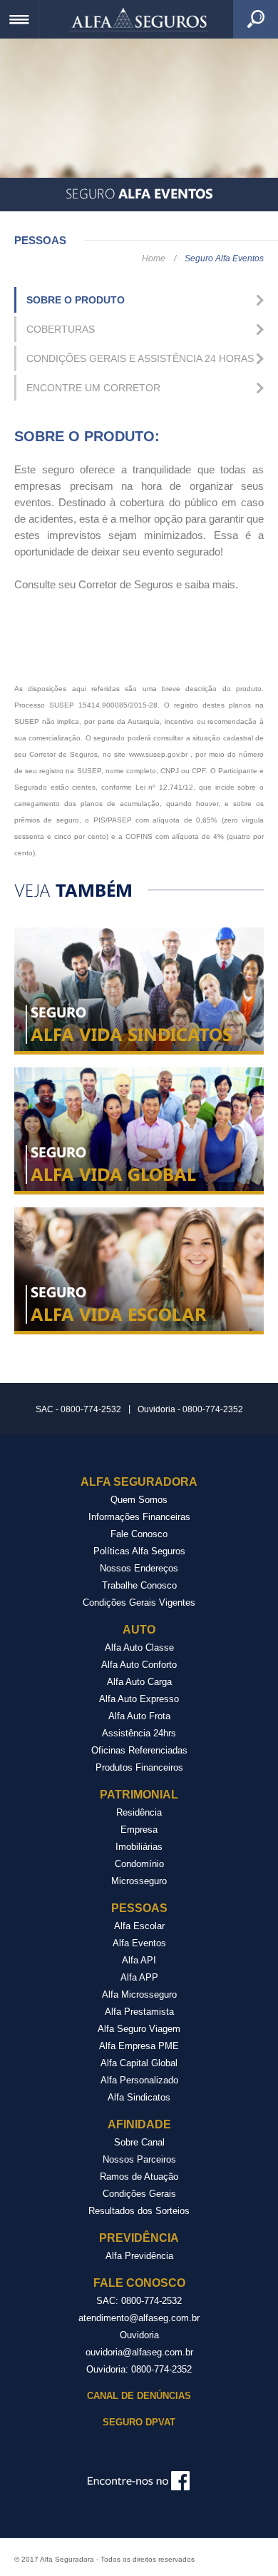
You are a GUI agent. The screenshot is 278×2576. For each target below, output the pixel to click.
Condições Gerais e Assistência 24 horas (140, 358)
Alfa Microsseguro (139, 1994)
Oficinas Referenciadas (139, 1750)
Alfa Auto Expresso (139, 1699)
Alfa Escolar (139, 1926)
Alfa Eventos (139, 1943)
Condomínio (139, 1864)
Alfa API (139, 1960)
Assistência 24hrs (139, 1733)
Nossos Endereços (139, 1568)
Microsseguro (139, 1881)
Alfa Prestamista (139, 2012)
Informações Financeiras (139, 1517)
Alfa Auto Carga (139, 1682)
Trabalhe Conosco (139, 1585)
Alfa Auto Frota (139, 1716)
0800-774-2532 (151, 2301)
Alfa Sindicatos (139, 2097)
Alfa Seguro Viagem (139, 2029)
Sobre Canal (139, 2142)
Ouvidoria (139, 2335)
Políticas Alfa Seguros (139, 1551)
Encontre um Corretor (93, 388)
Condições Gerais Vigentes (139, 1603)
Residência (139, 1812)
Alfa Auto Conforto (139, 1665)
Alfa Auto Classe (139, 1647)
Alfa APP (139, 1977)
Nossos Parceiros (139, 2159)
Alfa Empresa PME (139, 2046)
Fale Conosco (139, 1534)
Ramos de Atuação (139, 2177)
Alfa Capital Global (139, 2063)
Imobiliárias (139, 1847)
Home (154, 258)
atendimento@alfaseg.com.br (139, 2318)
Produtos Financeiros (139, 1767)
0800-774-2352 (161, 2369)
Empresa (139, 1830)
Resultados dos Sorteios (139, 2211)
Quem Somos (139, 1500)
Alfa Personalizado (139, 2080)
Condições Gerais (139, 2194)
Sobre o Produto (76, 300)
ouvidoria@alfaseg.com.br (139, 2352)
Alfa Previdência (139, 2256)
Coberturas (61, 329)
